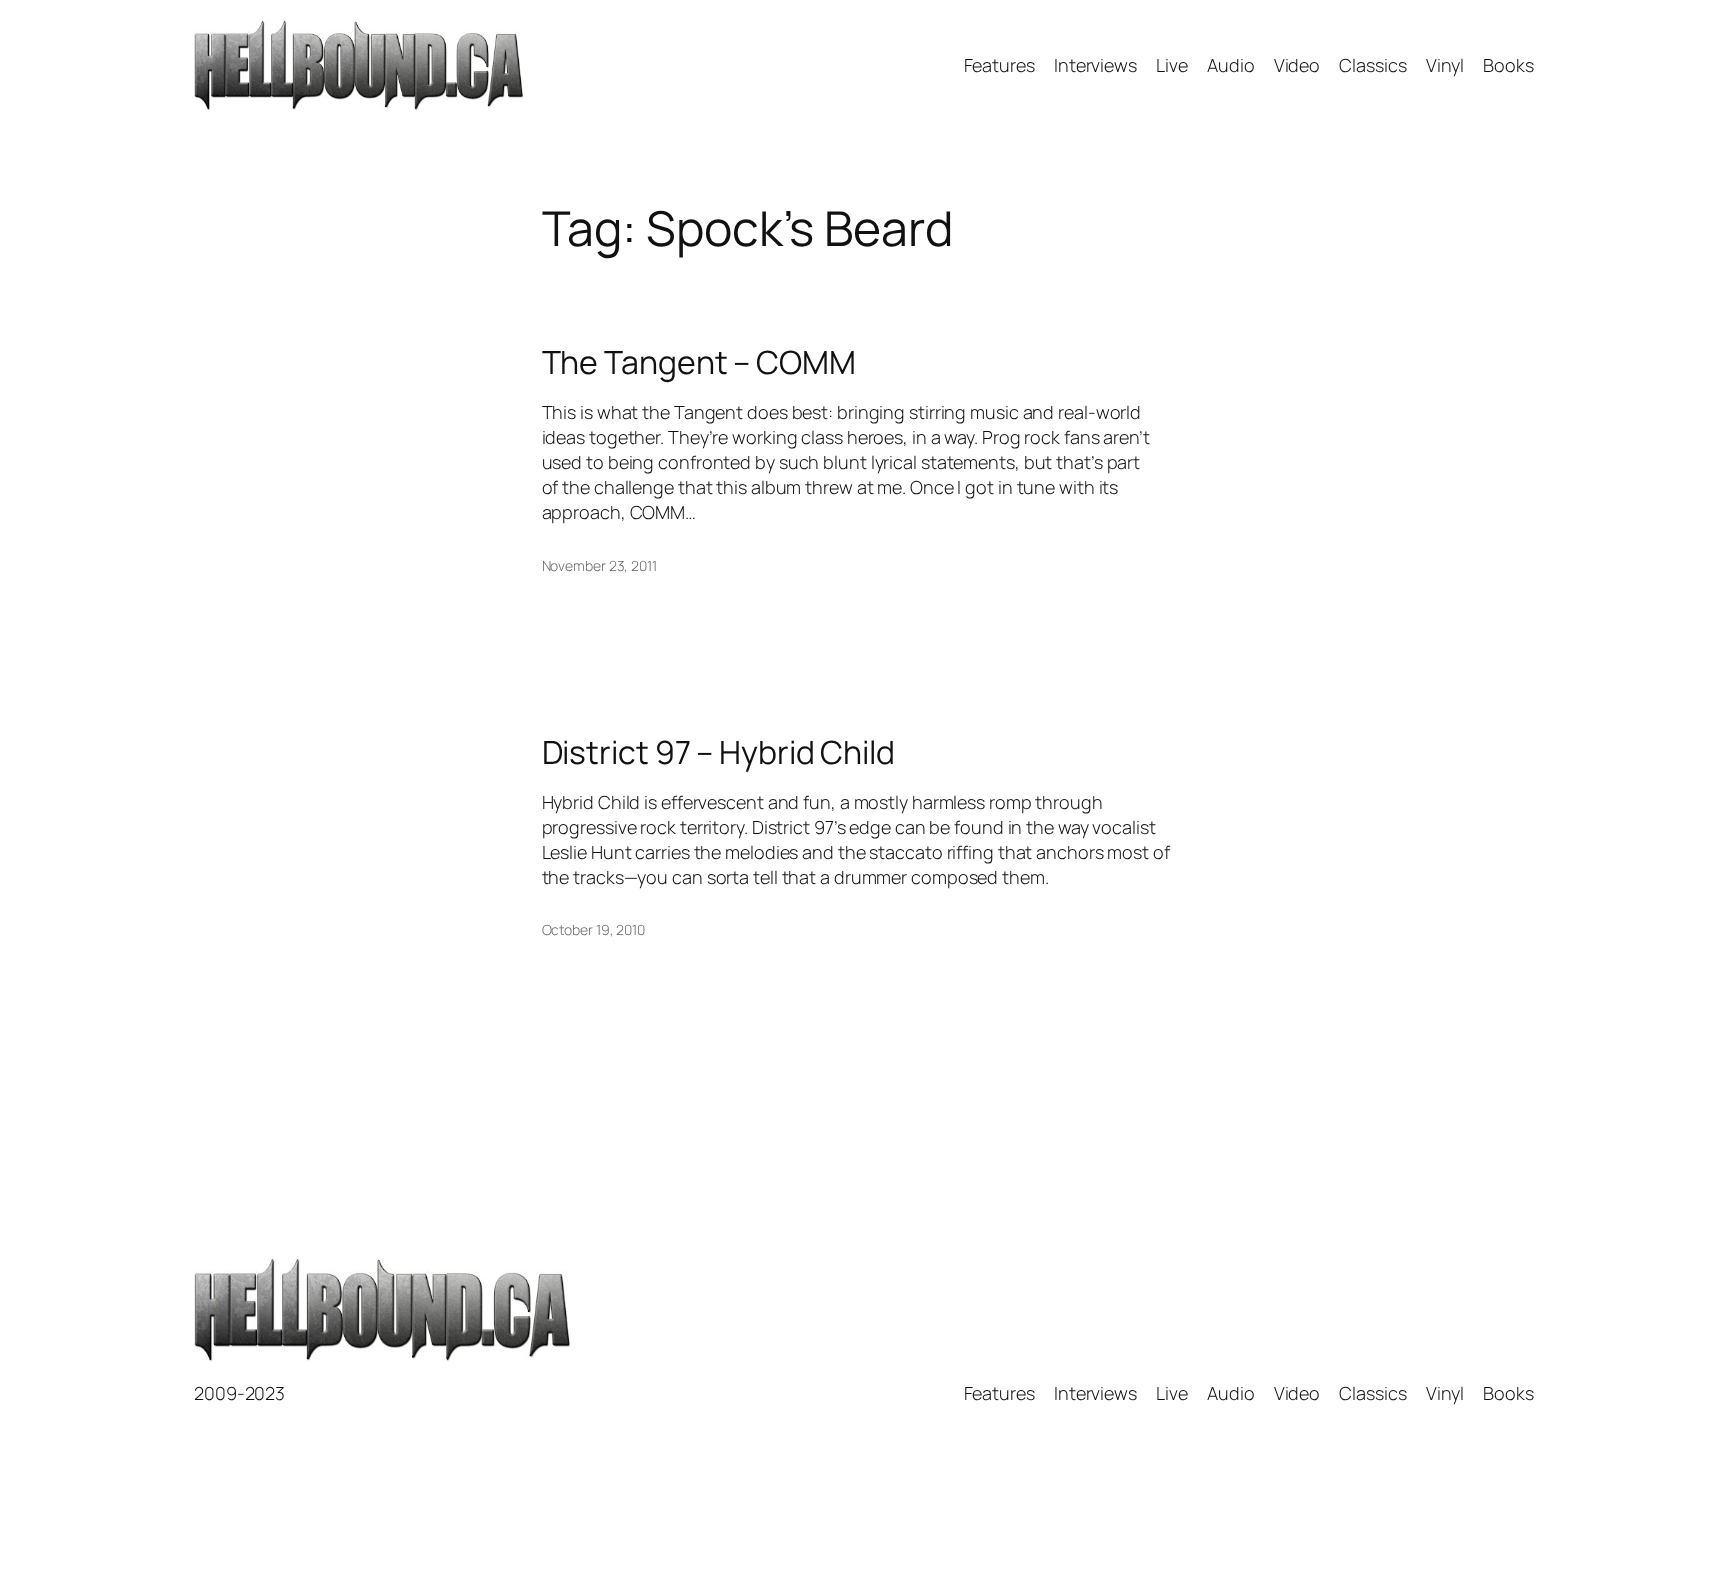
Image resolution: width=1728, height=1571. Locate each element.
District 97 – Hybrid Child (718, 752)
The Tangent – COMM (699, 362)
